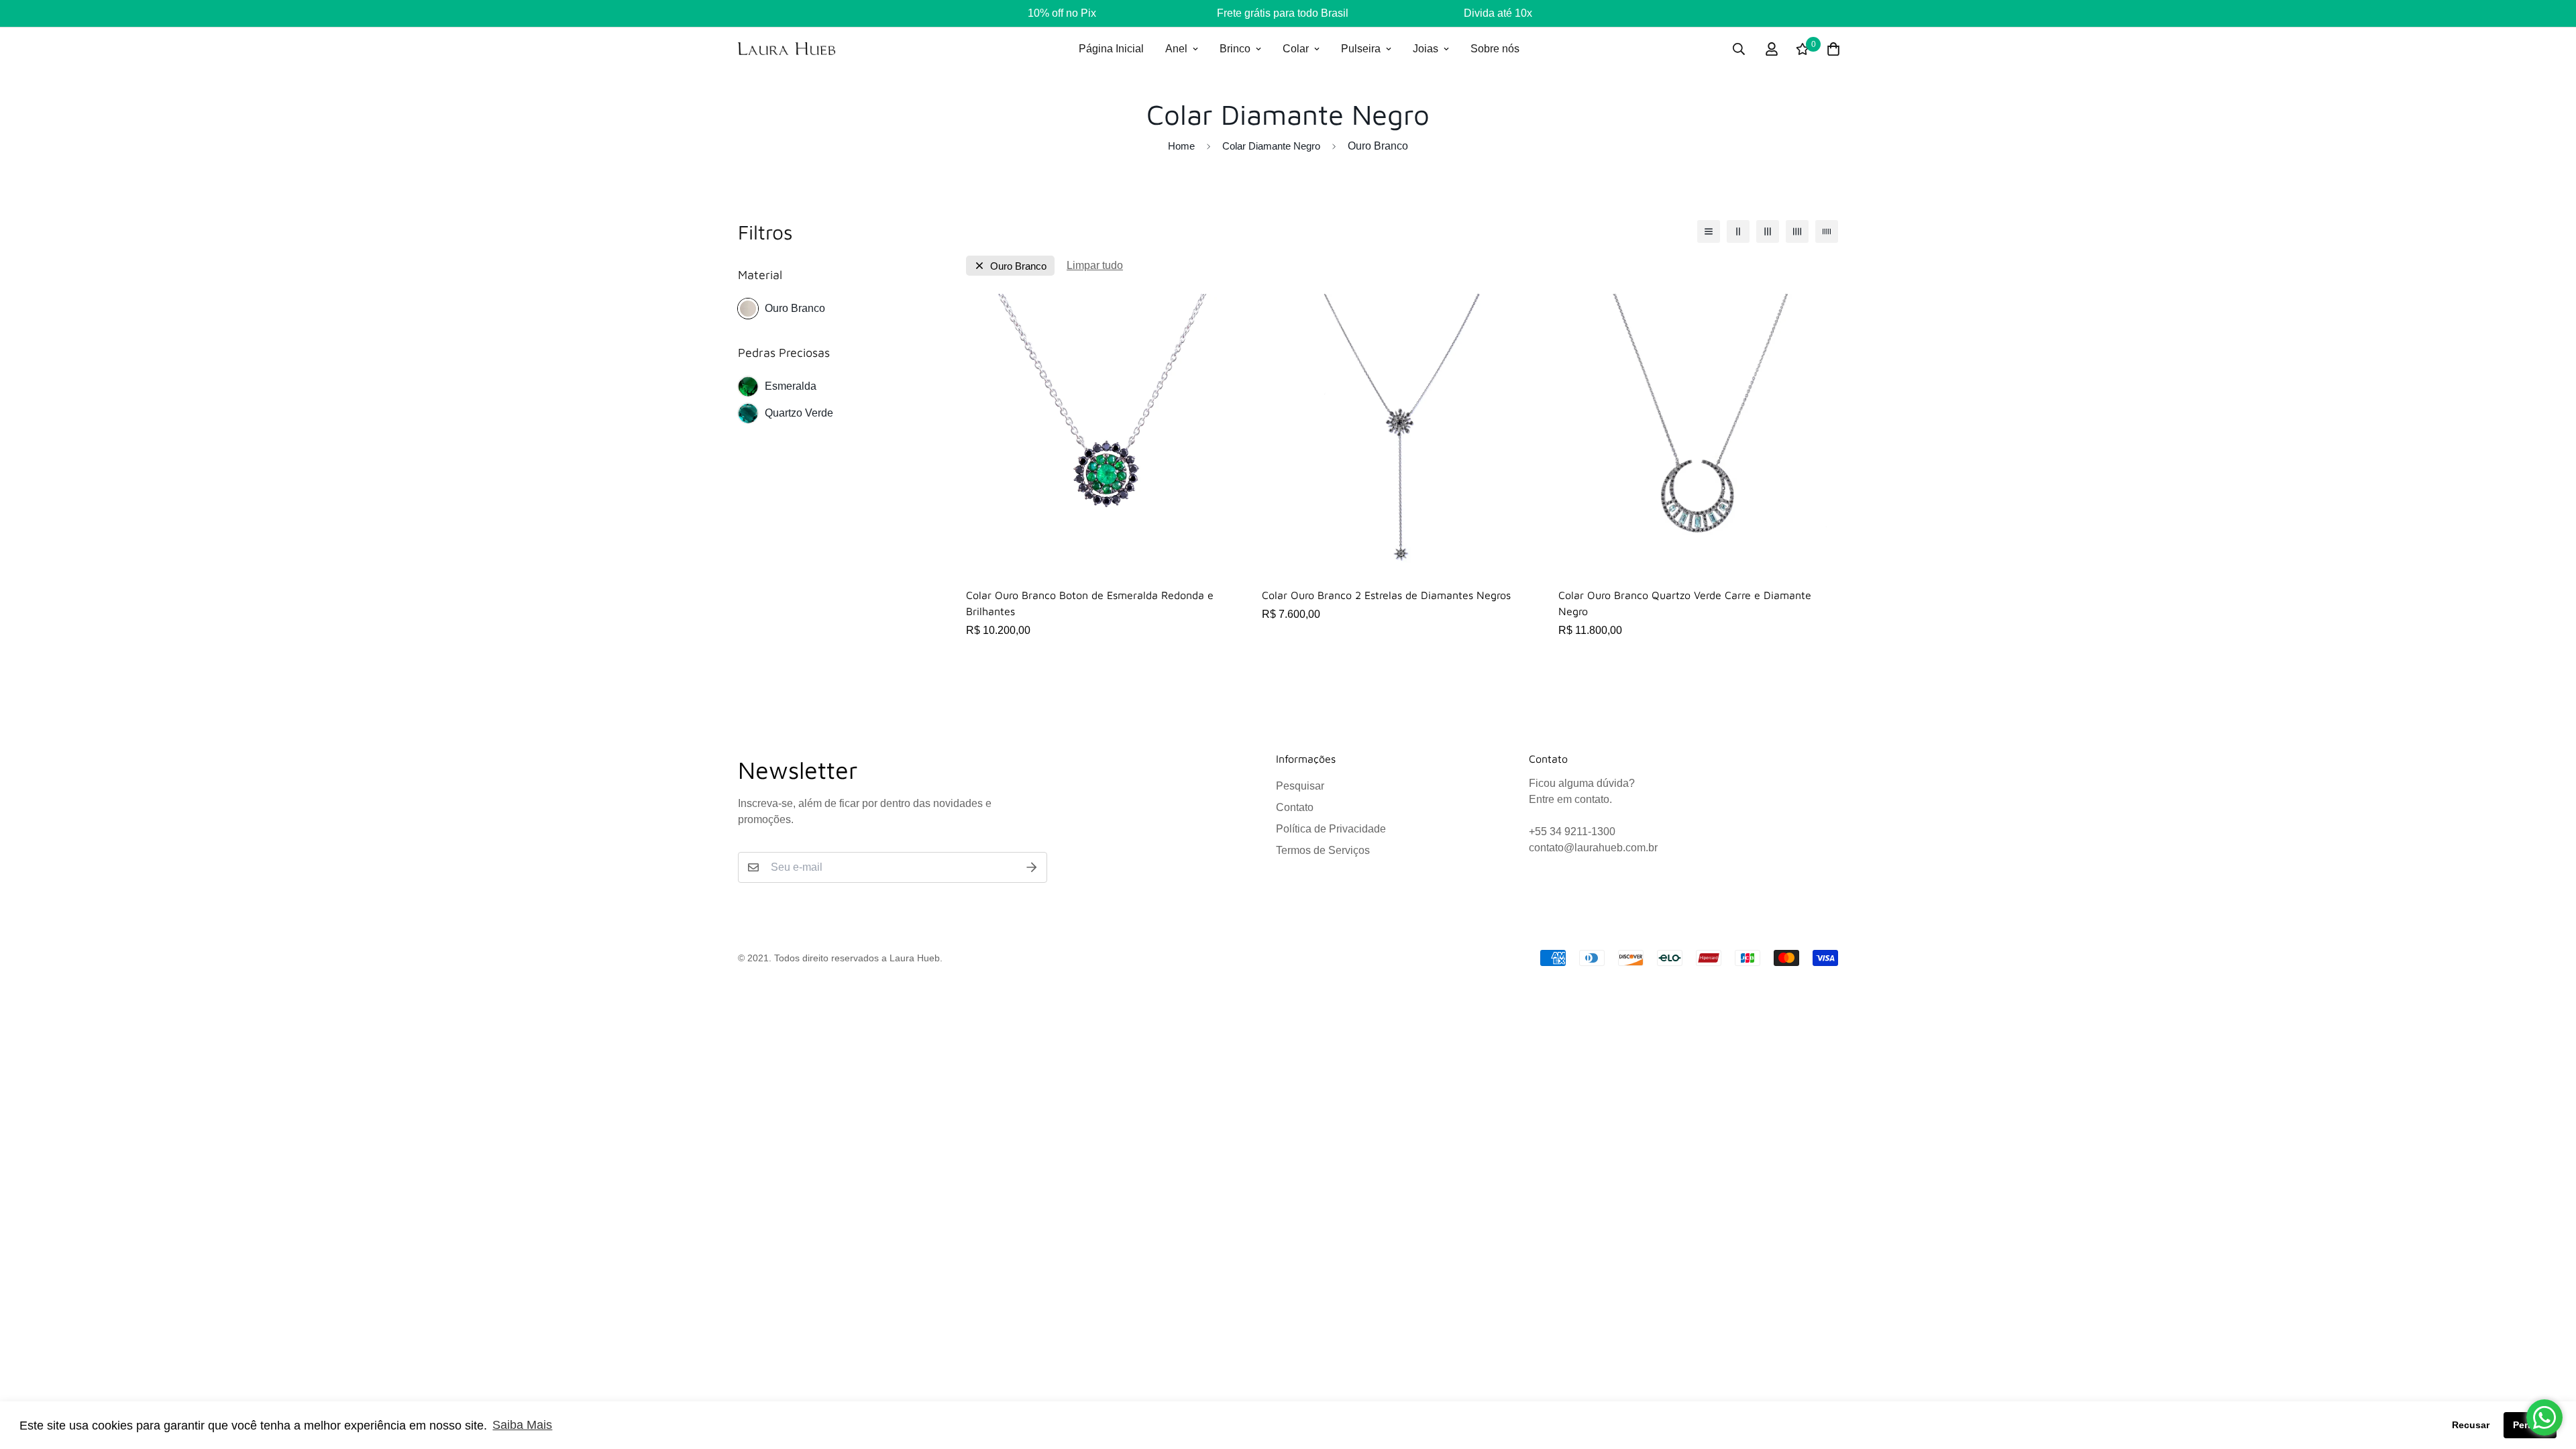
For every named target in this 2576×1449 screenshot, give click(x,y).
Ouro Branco (795, 308)
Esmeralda (791, 386)
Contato (1295, 807)
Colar (1296, 49)
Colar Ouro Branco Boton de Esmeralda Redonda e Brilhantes (1090, 603)
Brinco (1235, 49)
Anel (1176, 49)
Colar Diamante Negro (1271, 146)
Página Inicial (1111, 49)
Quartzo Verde (799, 413)
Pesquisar (1300, 786)
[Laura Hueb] (787, 49)
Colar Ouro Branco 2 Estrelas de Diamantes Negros (1386, 595)
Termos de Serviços (1323, 850)
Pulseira (1361, 49)
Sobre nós (1495, 49)
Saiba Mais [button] (522, 1425)
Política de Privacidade (1331, 829)
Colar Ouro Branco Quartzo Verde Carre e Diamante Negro (1685, 603)
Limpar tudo (1095, 265)
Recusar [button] (2471, 1425)
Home (1181, 146)
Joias (1426, 49)
